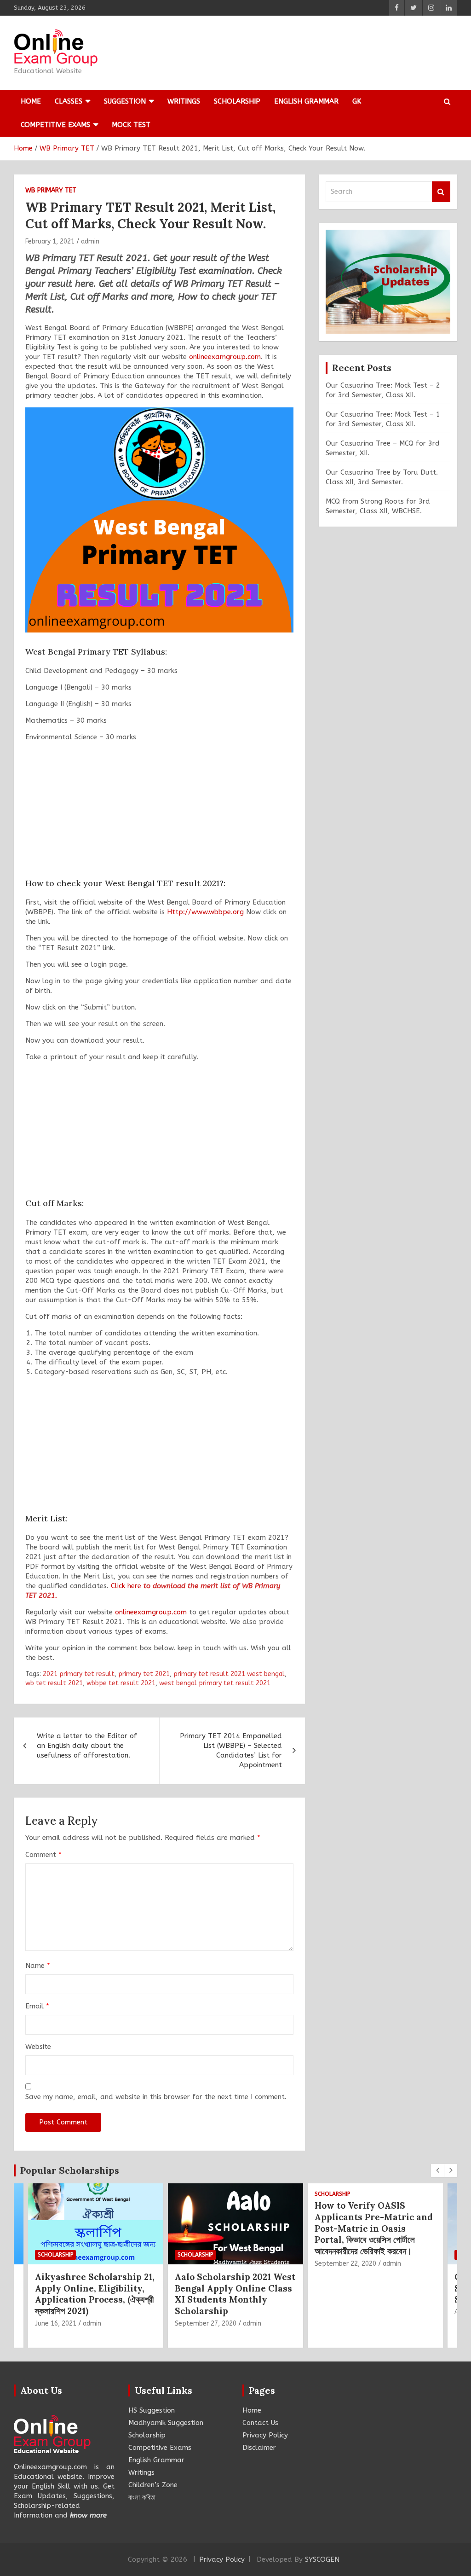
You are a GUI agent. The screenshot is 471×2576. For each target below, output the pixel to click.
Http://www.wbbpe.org (205, 912)
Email (37, 2006)
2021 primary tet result (79, 1674)
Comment (43, 1855)
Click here (126, 1586)
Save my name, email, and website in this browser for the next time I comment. (156, 2097)
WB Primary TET (51, 190)
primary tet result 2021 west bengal (229, 1674)
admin (90, 241)
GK (357, 101)
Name (38, 1966)
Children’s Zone (153, 2485)
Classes (69, 101)
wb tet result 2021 (54, 1683)
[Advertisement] (159, 813)
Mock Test (131, 125)
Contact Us (260, 2423)
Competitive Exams (55, 125)
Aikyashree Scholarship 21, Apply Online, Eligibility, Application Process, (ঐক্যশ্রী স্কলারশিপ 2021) (95, 2294)
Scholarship (237, 101)
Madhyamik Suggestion (166, 2423)
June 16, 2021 (56, 2324)
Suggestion (125, 101)
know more (88, 2515)
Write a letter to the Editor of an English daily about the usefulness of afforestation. (87, 1746)
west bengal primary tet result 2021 (215, 1683)
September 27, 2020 (206, 2324)
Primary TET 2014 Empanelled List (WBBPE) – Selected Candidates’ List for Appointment (231, 1750)
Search (441, 192)
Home (31, 101)
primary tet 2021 (144, 1674)
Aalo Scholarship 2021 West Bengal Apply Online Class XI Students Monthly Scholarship (235, 2294)
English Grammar (306, 101)
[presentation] (437, 2170)
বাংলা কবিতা (142, 2497)
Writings (184, 101)
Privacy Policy (265, 2435)
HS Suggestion (152, 2410)
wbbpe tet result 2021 (121, 1683)
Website (38, 2047)
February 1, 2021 (50, 241)
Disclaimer (259, 2448)
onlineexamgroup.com (225, 357)
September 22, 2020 (345, 2264)
